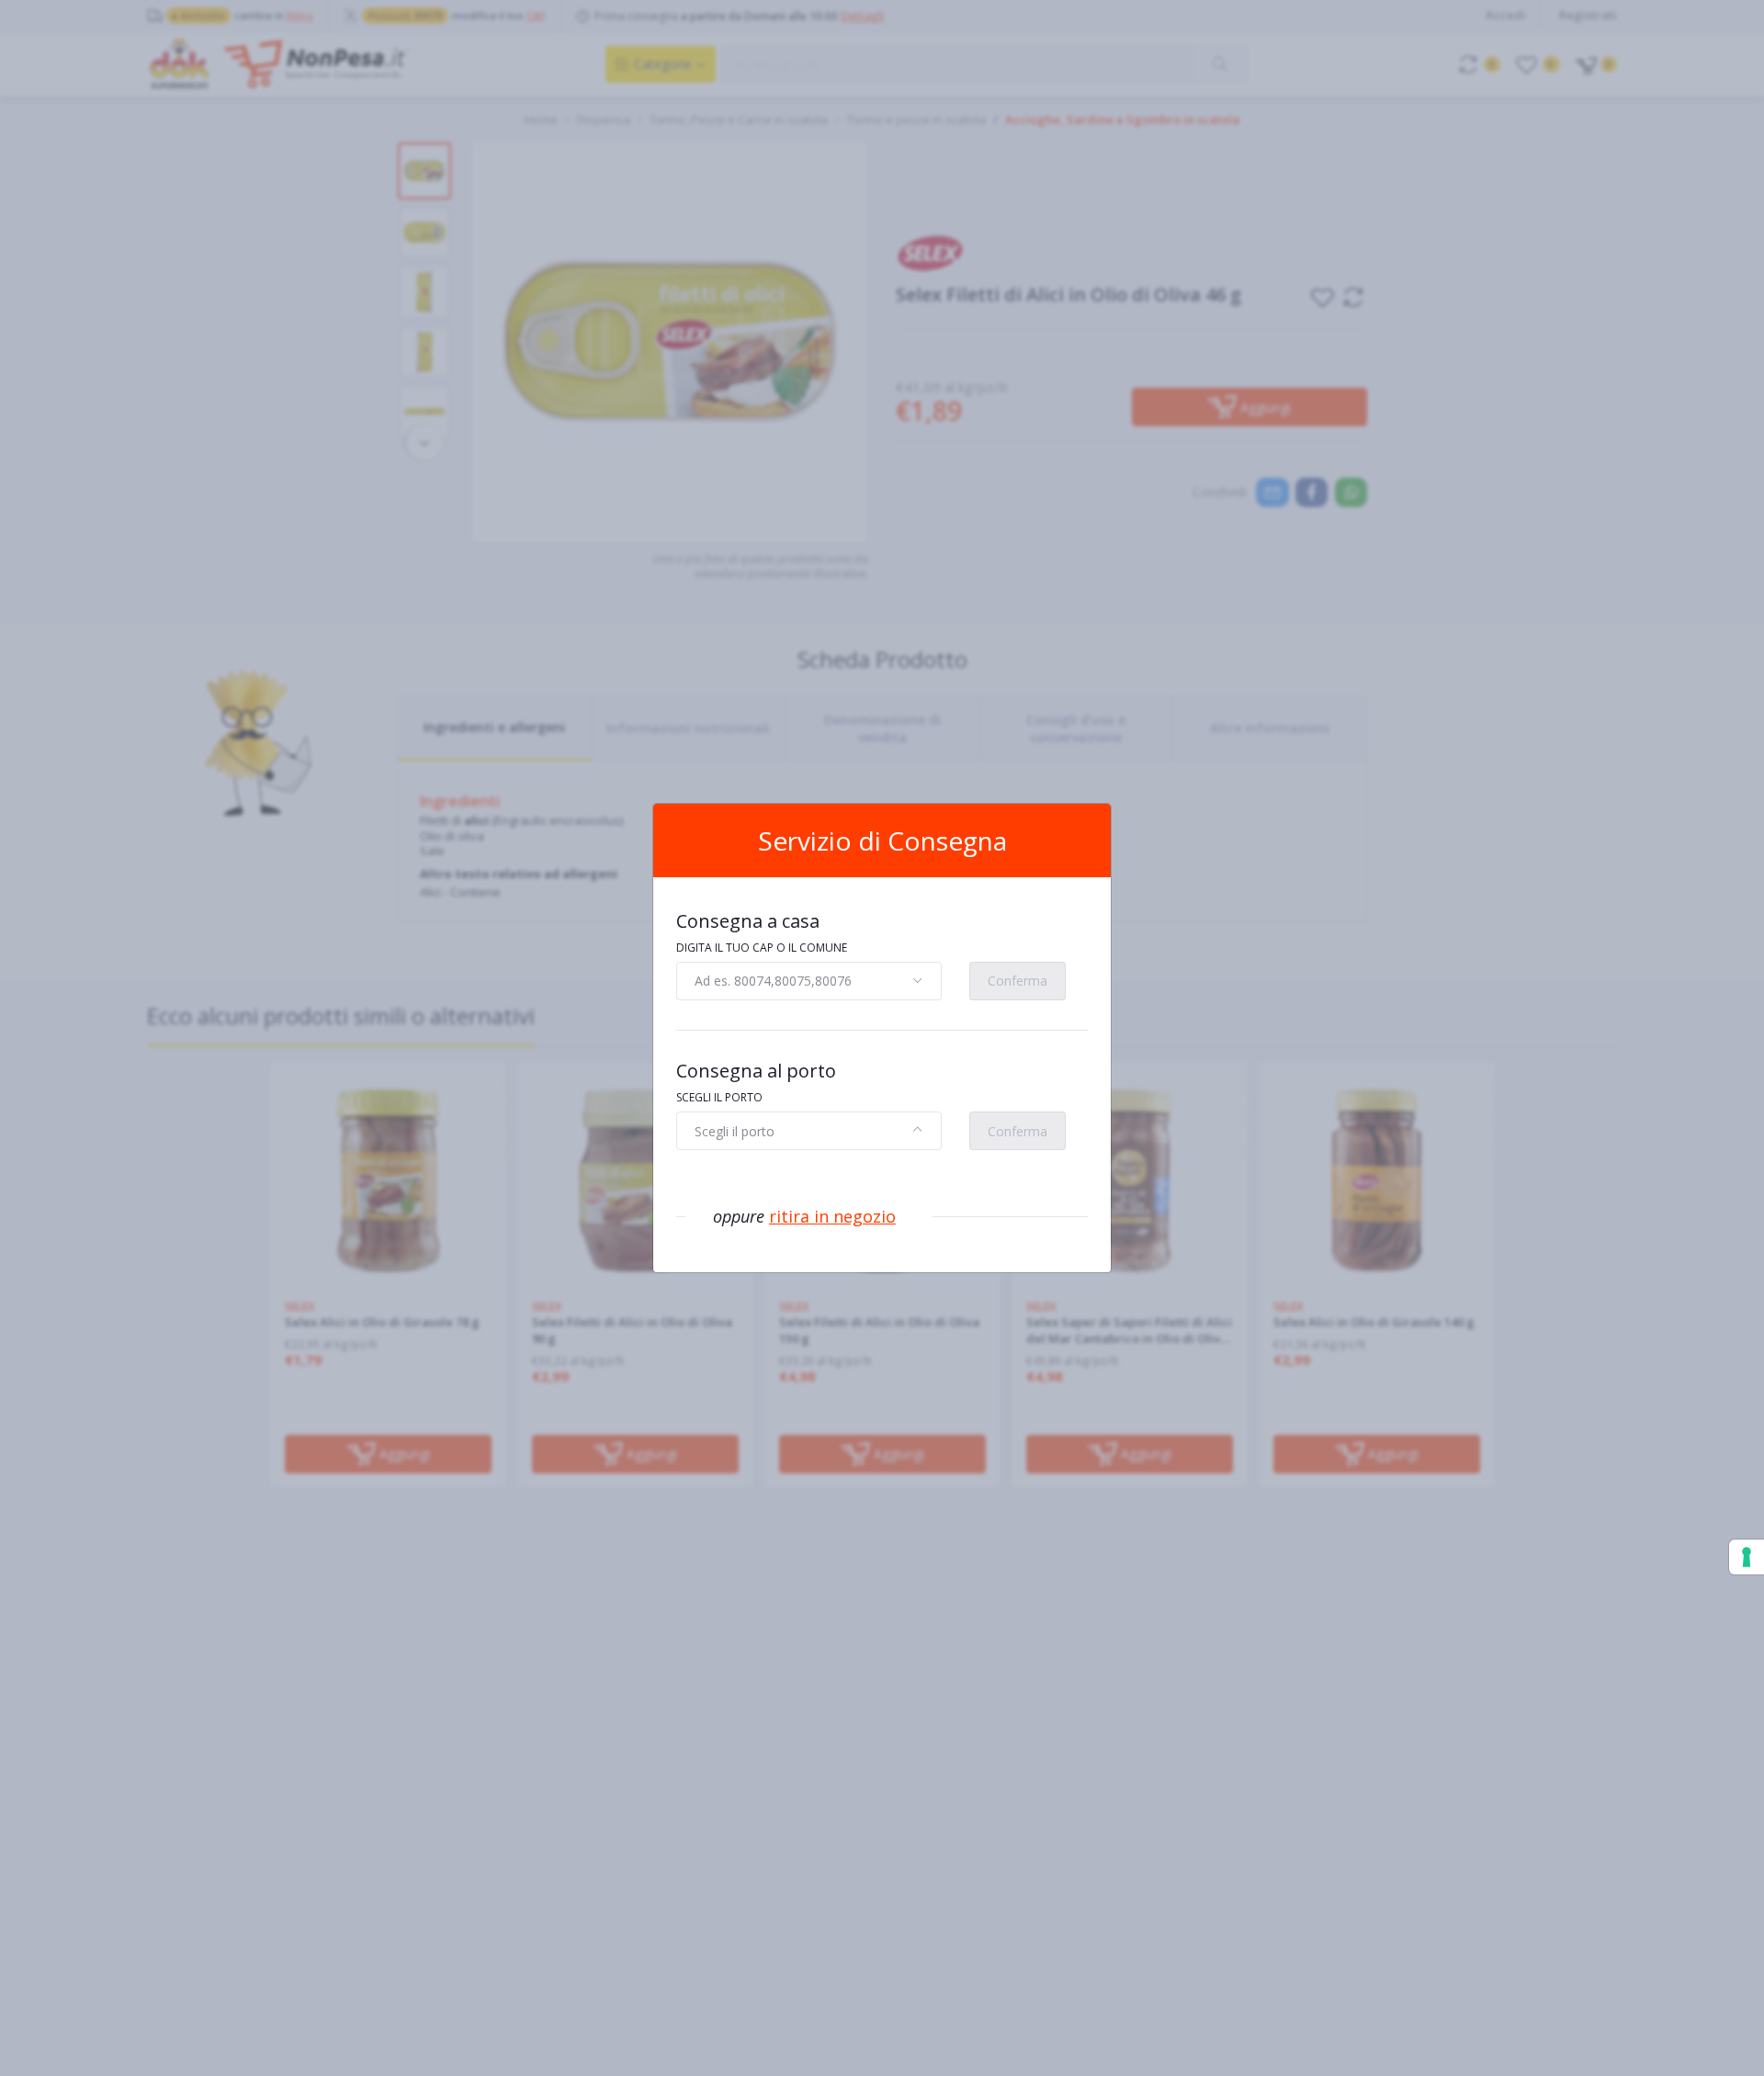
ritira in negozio (832, 1216)
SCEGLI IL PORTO (719, 1097)
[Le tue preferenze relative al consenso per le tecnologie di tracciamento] (1747, 1557)
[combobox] (809, 981)
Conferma (1018, 981)
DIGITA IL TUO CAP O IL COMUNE (762, 948)
